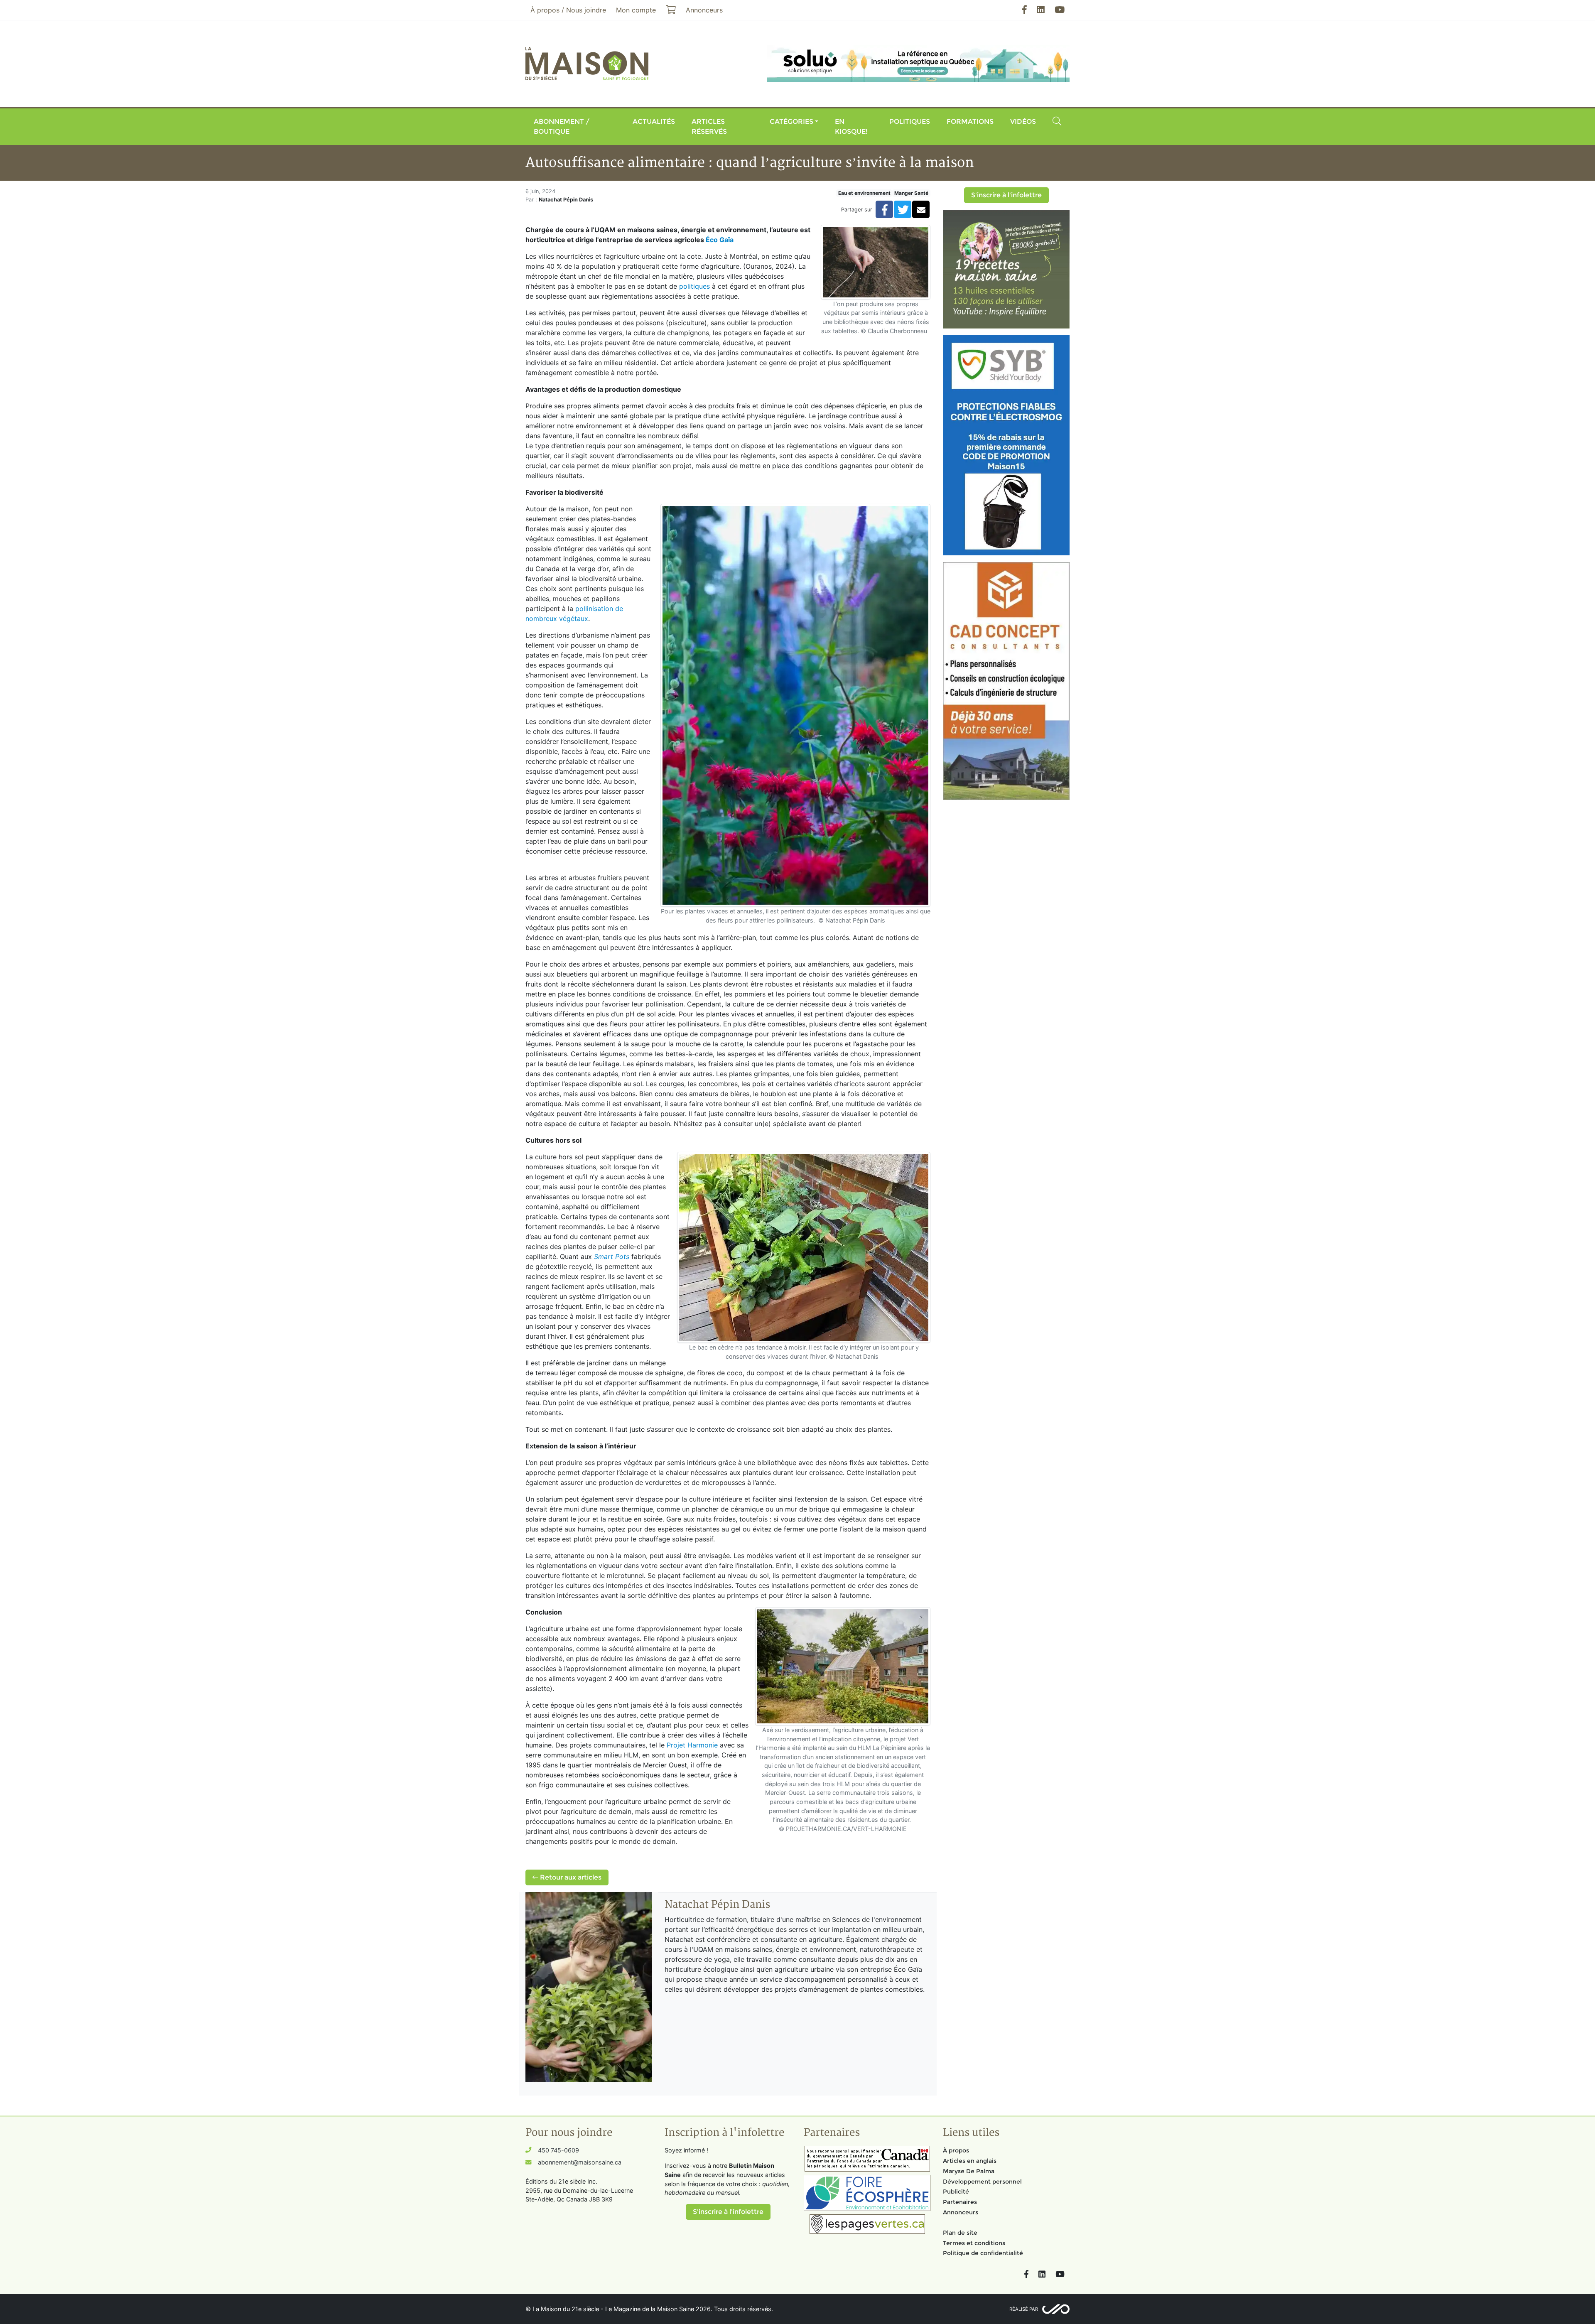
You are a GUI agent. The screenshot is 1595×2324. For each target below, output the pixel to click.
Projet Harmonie (692, 1745)
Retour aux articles (570, 1877)
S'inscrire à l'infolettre (1006, 195)
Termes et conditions (974, 2243)
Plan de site (960, 2233)
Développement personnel (982, 2182)
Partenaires (960, 2202)
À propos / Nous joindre (568, 10)
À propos (956, 2150)
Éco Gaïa (720, 240)
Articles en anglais (970, 2161)
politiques (694, 286)
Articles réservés (709, 126)
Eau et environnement (864, 193)
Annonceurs (961, 2212)
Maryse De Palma (969, 2171)
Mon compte (636, 10)
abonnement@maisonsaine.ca (580, 2162)
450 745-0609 (558, 2150)
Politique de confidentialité (983, 2253)
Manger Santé (911, 193)
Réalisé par (1024, 2309)
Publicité (956, 2191)
